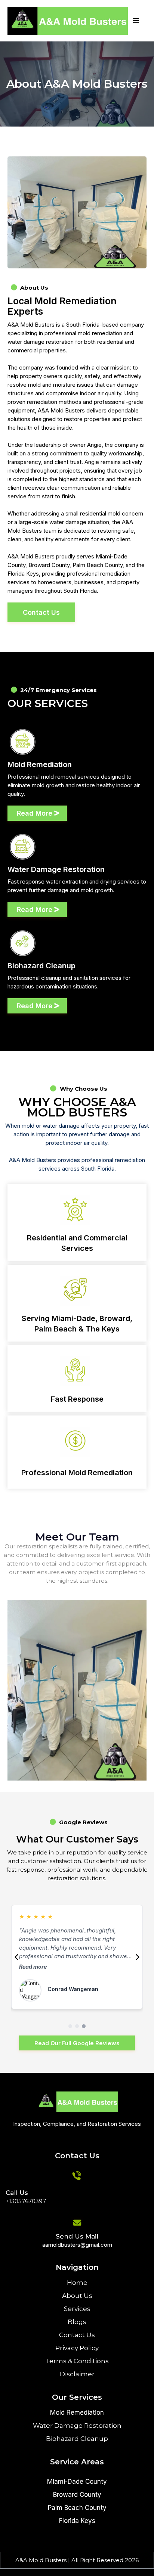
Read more (33, 1967)
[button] (135, 21)
